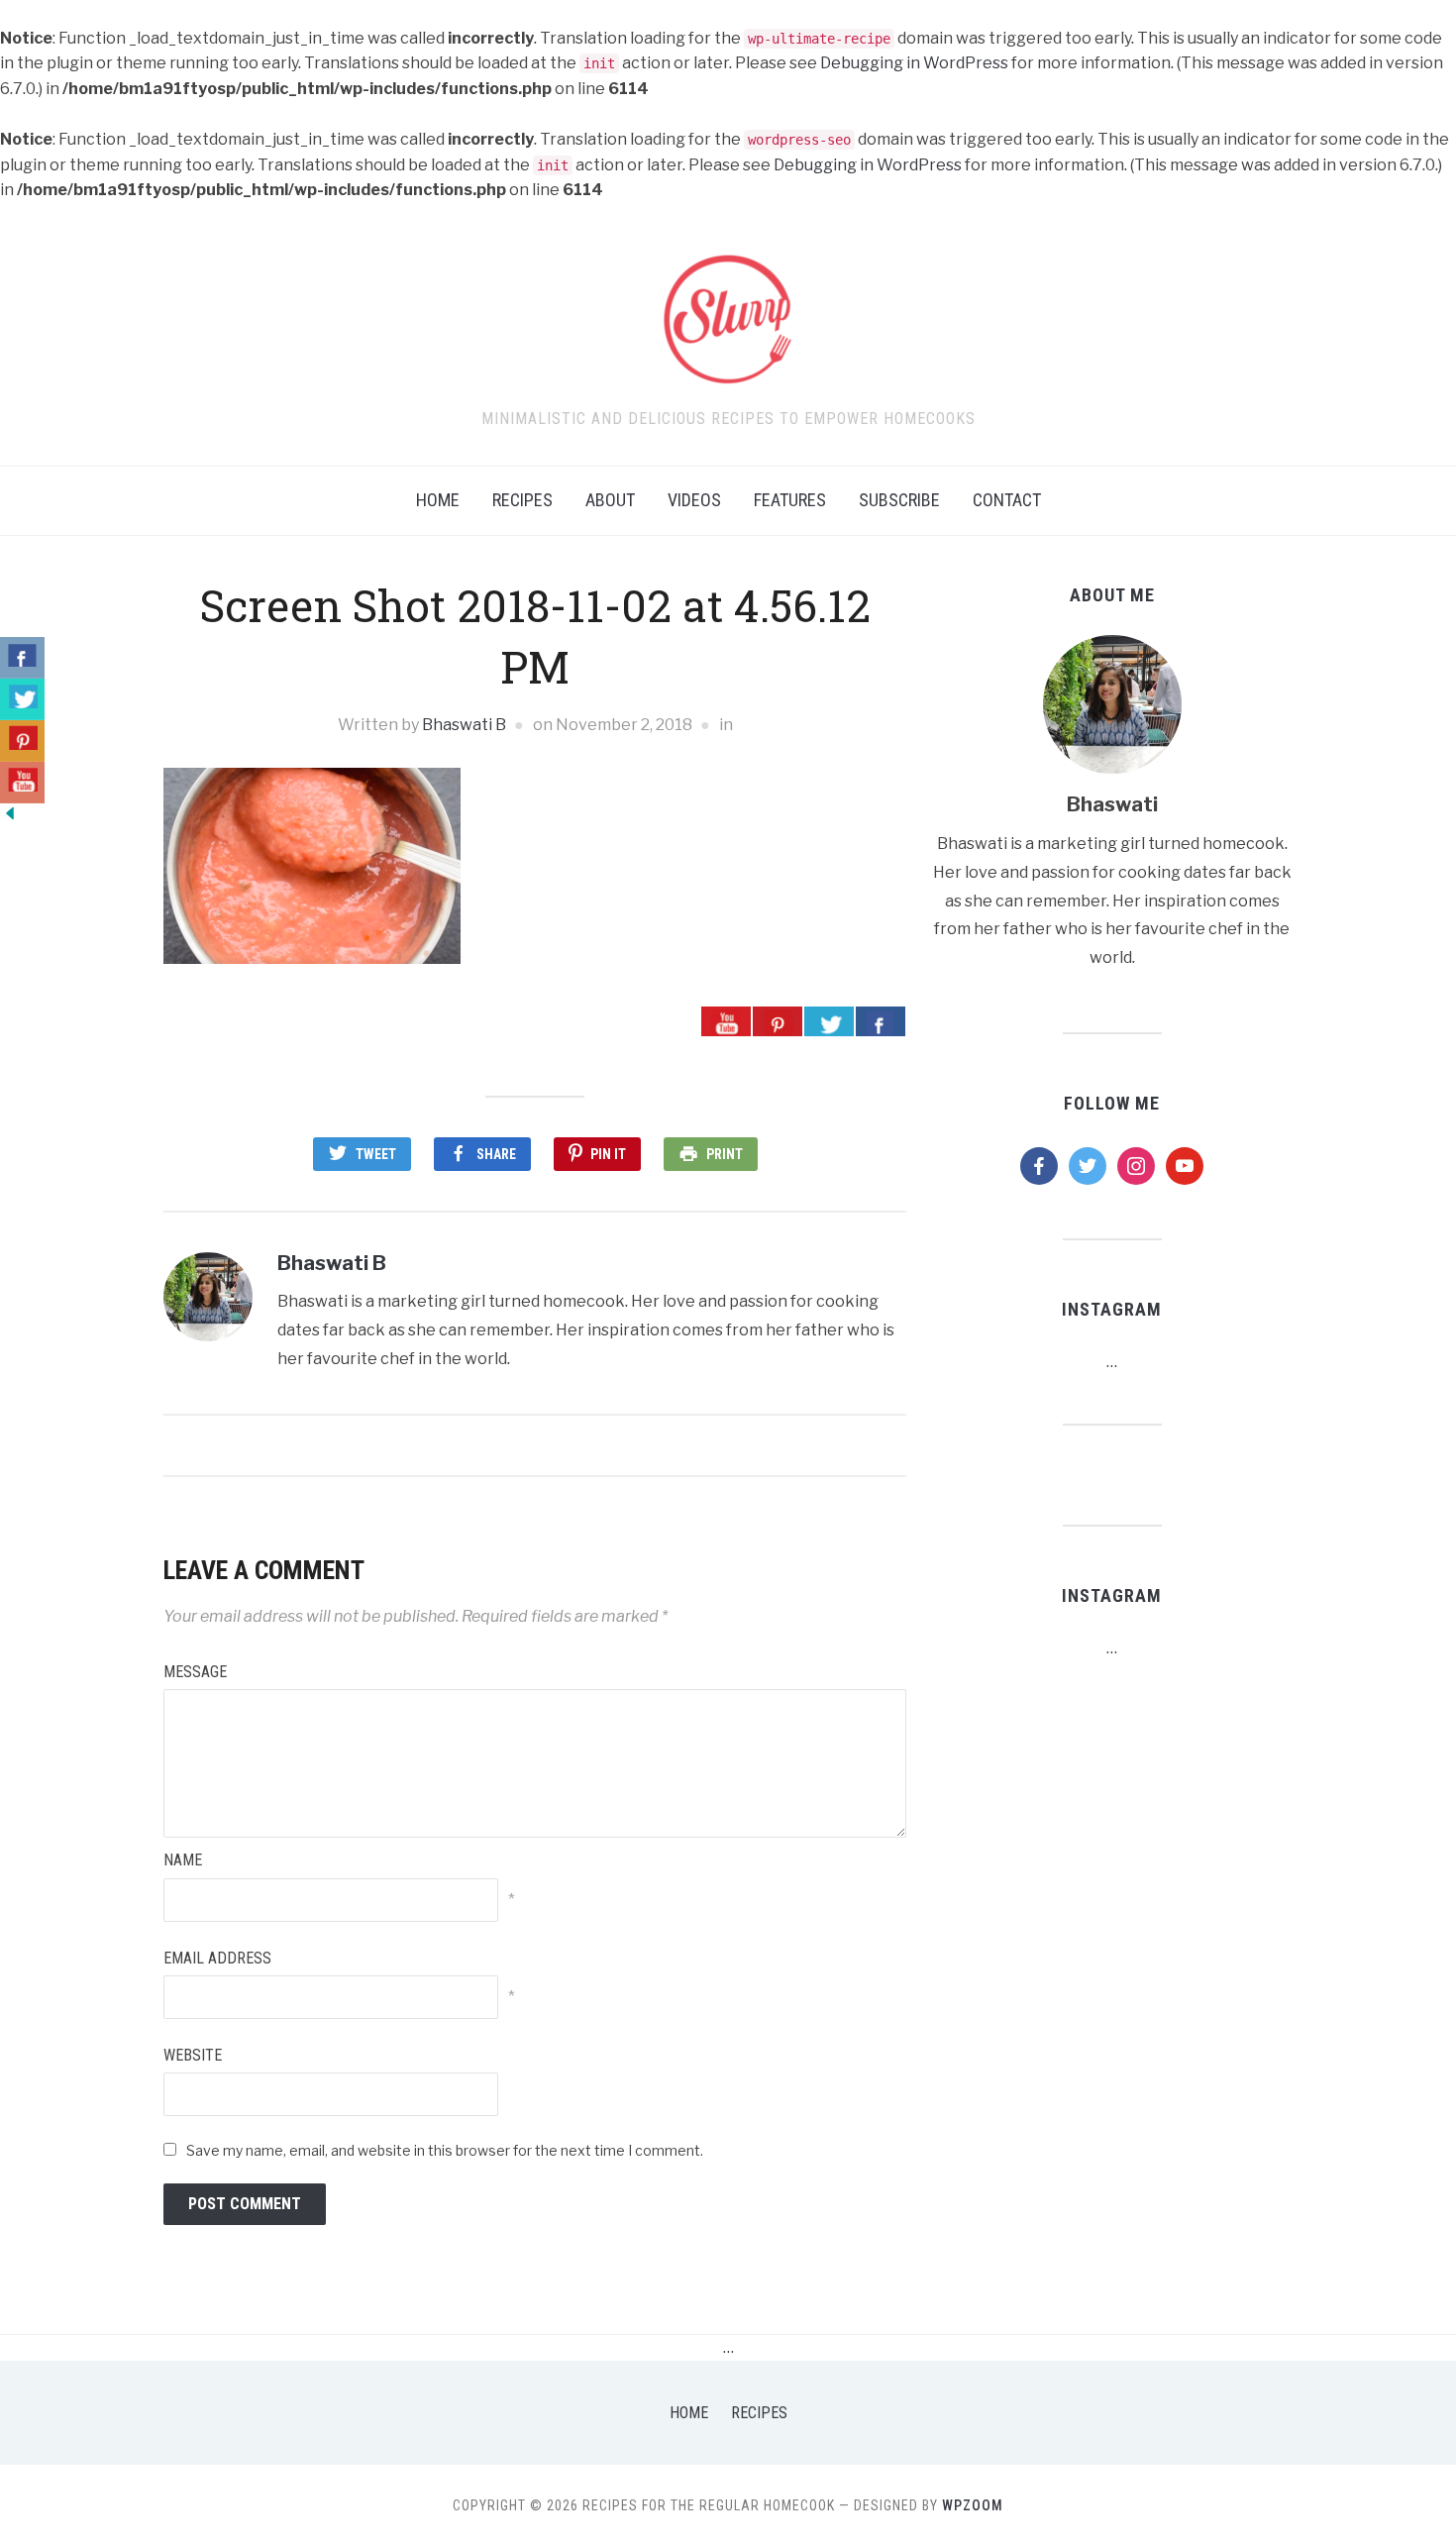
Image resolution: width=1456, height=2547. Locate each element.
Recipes (522, 500)
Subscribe (899, 500)
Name (183, 1860)
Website (193, 2055)
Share (496, 1154)
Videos (694, 500)
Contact (1007, 500)
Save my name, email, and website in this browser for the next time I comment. (445, 2150)
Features (790, 500)
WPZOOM (973, 2505)
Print (725, 1154)
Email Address (217, 1958)
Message (195, 1672)
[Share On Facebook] (881, 1021)
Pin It (608, 1154)
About (610, 500)
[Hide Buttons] (10, 812)
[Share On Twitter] (829, 1021)
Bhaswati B (464, 725)
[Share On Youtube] (726, 1021)
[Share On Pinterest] (778, 1021)
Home (438, 500)
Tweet (376, 1154)
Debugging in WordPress (914, 63)
